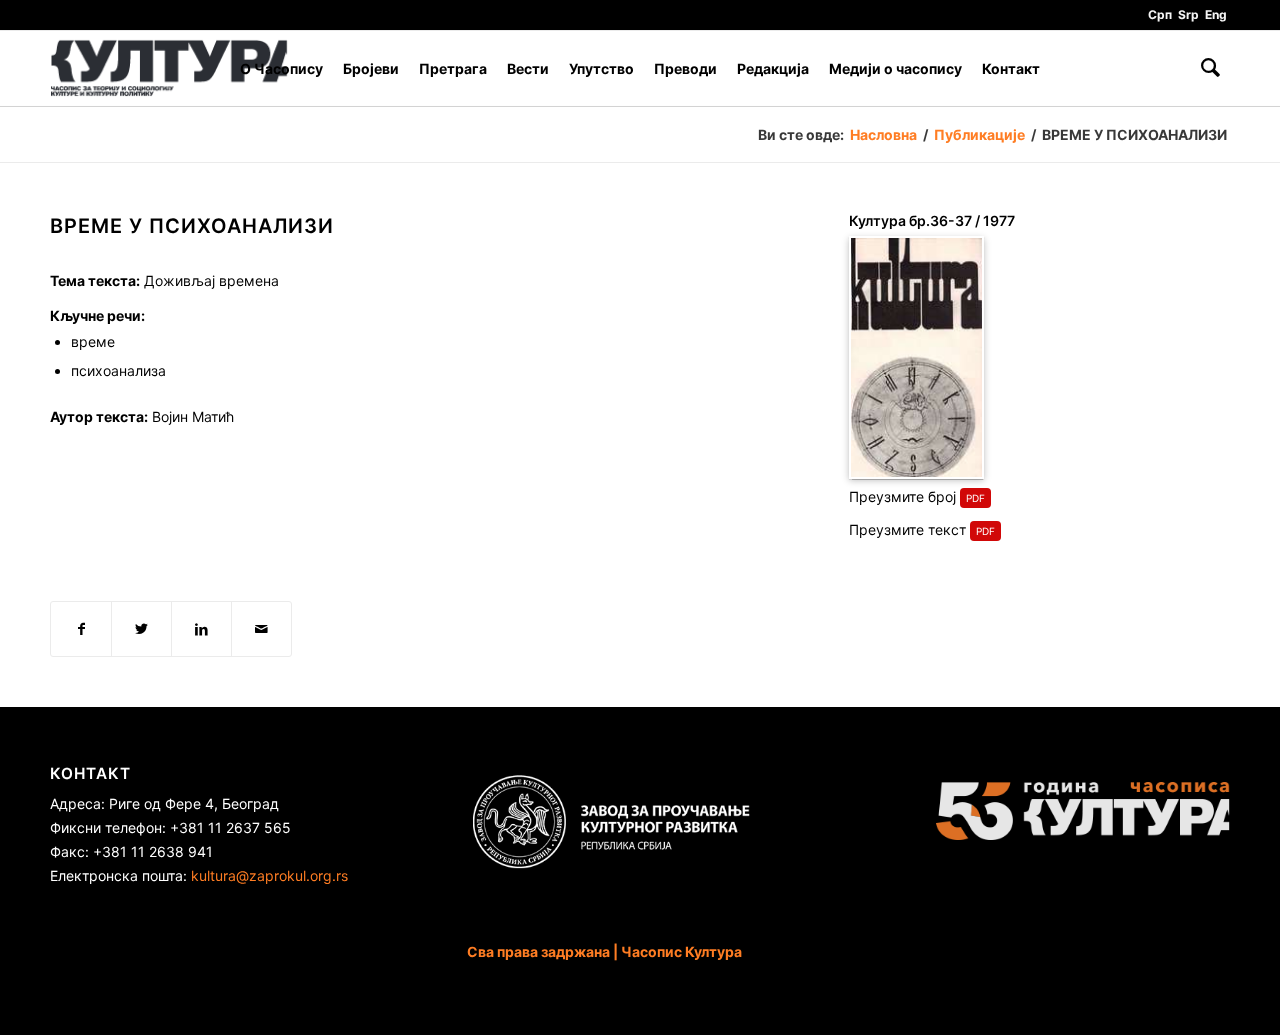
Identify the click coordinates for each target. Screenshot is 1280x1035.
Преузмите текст (907, 529)
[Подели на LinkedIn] (201, 629)
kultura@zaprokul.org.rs (269, 875)
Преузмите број (902, 496)
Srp (1188, 14)
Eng (1216, 14)
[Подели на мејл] (261, 629)
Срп (1160, 14)
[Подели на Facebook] (81, 629)
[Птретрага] (1210, 68)
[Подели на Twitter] (141, 629)
